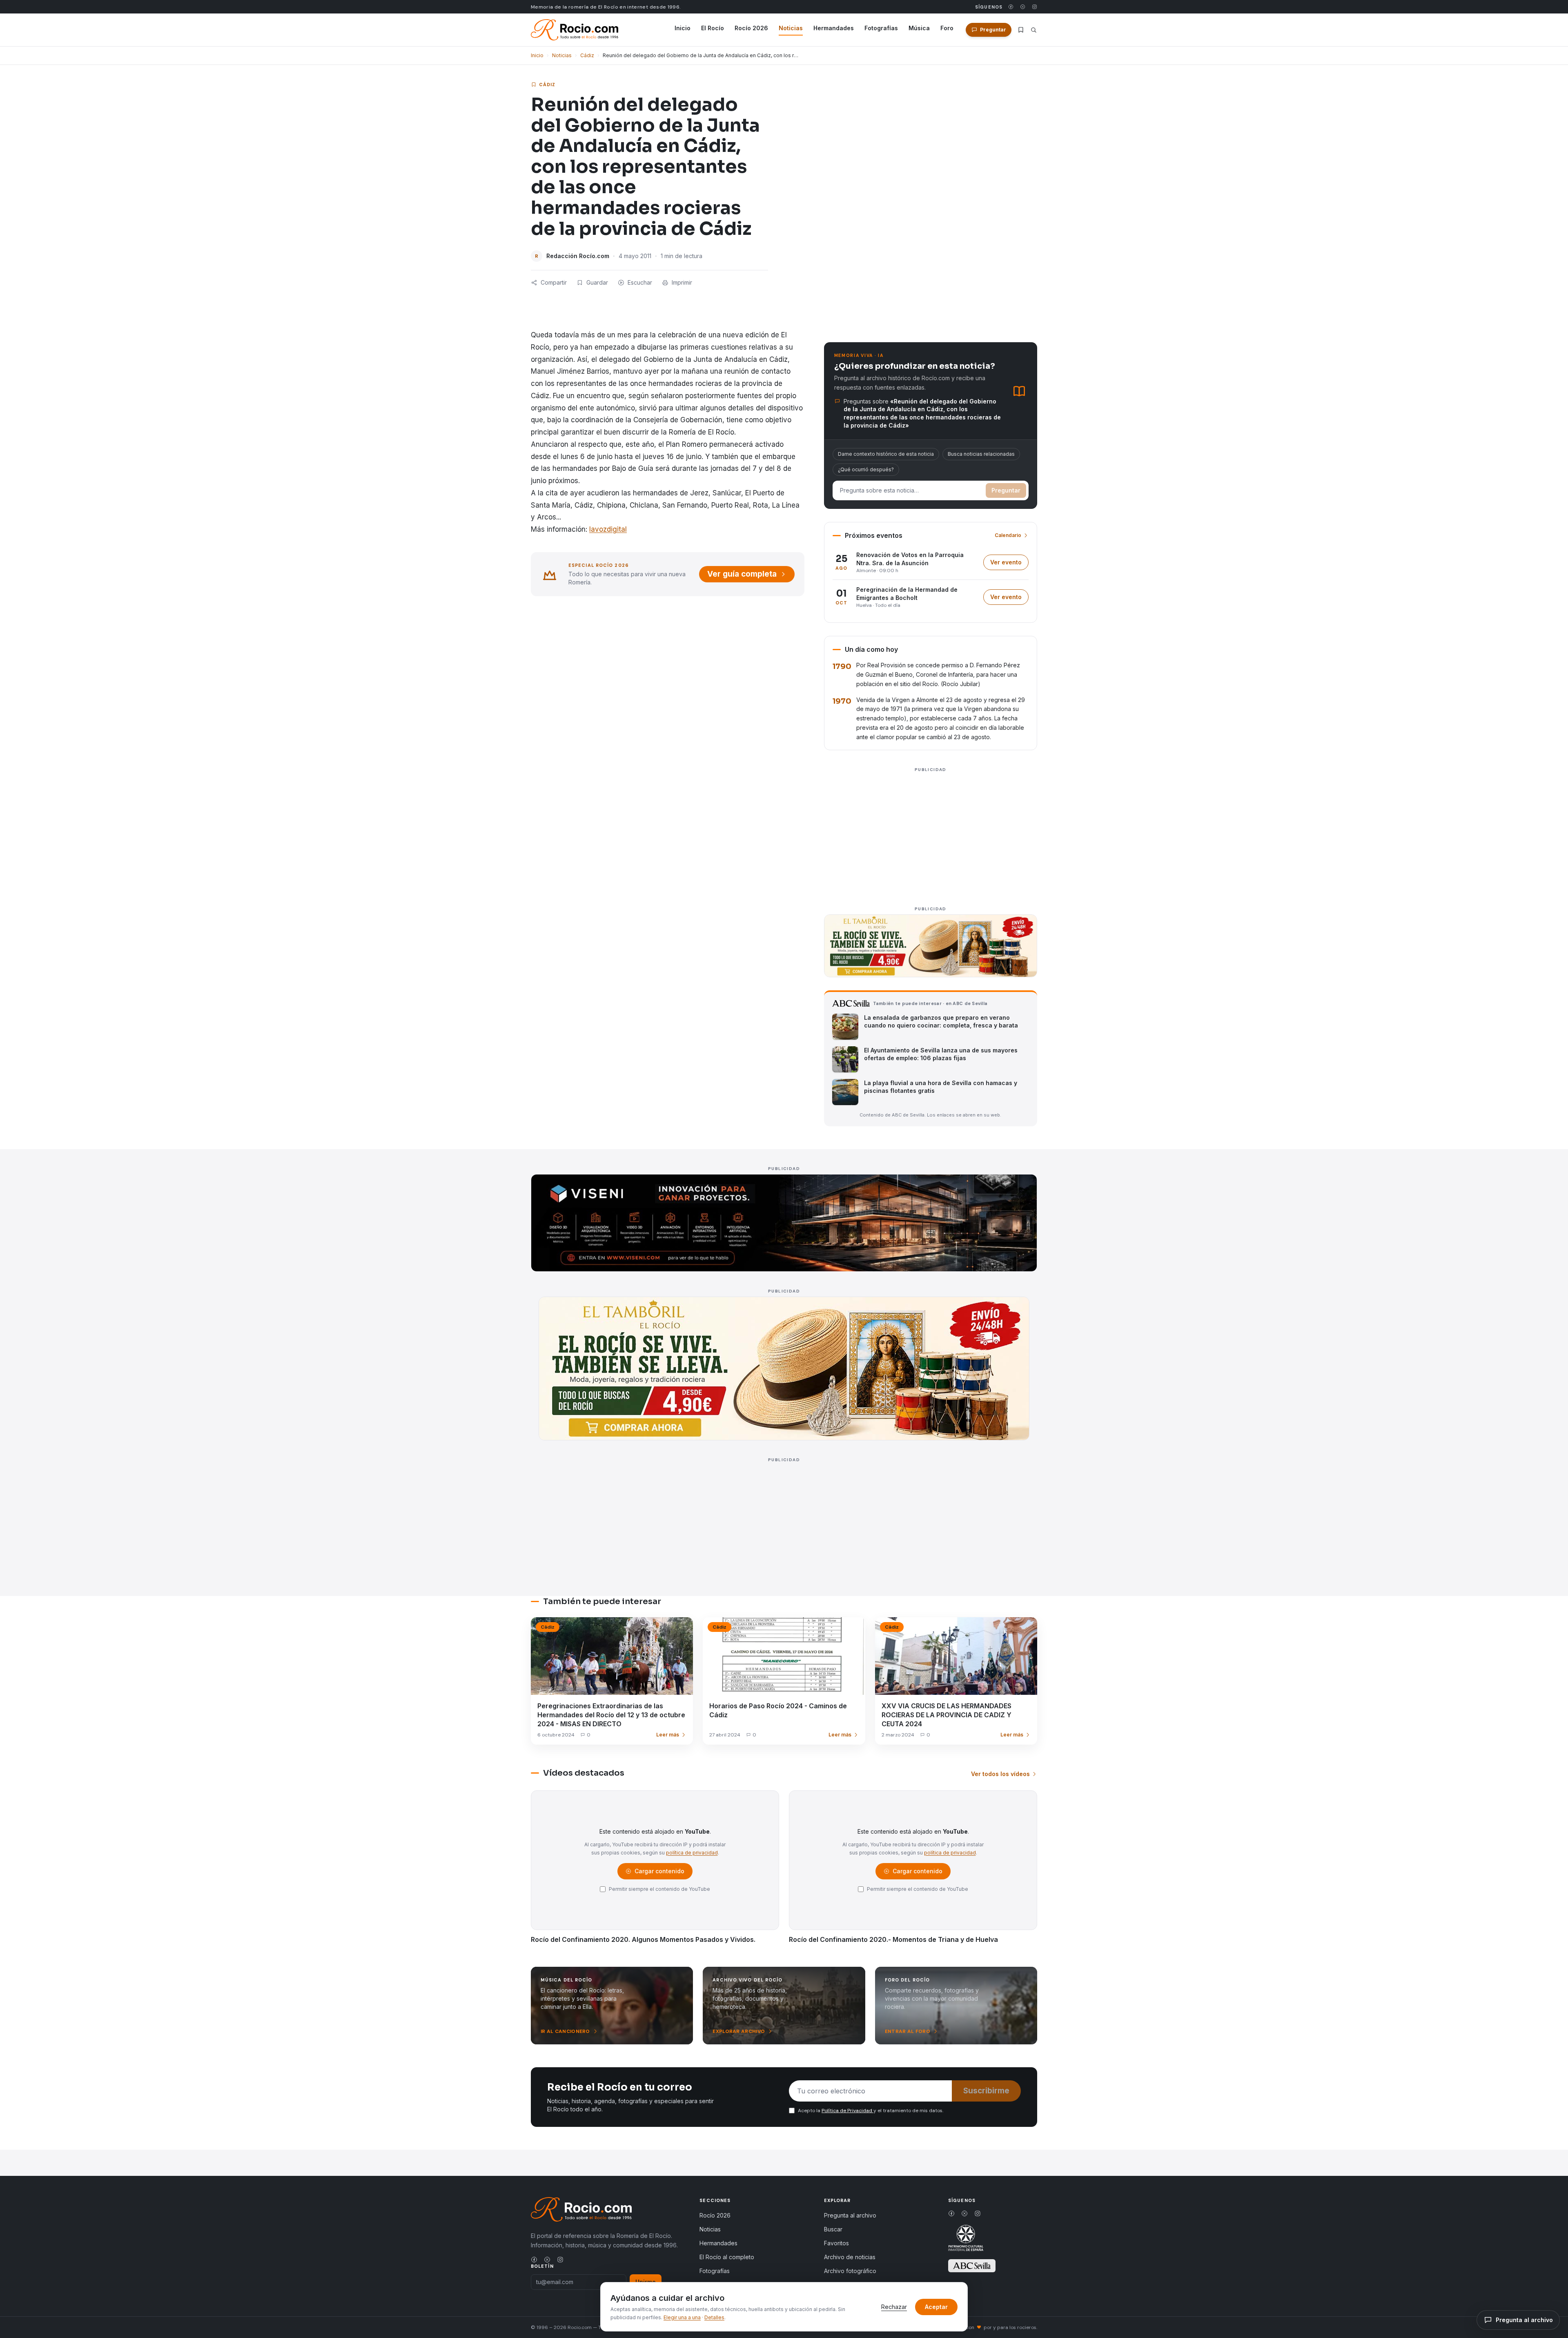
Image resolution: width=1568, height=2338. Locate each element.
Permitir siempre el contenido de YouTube (659, 1889)
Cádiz (587, 55)
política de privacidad (692, 1853)
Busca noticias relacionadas (981, 454)
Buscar (833, 2229)
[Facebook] (1011, 7)
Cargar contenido (659, 1873)
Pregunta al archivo (850, 2215)
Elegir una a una (682, 2317)
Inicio (683, 28)
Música (919, 28)
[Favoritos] (1021, 30)
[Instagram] (1035, 7)
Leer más (668, 1735)
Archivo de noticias (850, 2257)
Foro (947, 28)
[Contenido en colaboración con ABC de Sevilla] (972, 2266)
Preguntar (1006, 490)
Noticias (791, 28)
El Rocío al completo (727, 2257)
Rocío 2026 (751, 28)
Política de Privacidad (847, 2111)
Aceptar (936, 2307)
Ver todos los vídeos (1000, 1774)
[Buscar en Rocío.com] (1034, 30)
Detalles (714, 2317)
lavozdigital (608, 529)
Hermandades (834, 28)
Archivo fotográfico (850, 2271)
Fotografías (881, 28)
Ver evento (1009, 564)
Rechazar (894, 2307)
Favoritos (836, 2243)
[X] (1023, 7)
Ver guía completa (742, 574)
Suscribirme (986, 2091)
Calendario (1008, 535)
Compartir (554, 282)
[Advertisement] (931, 832)
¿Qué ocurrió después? (866, 469)
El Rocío (713, 28)
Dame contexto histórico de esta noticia (886, 454)
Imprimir (682, 282)
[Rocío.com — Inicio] (575, 30)
